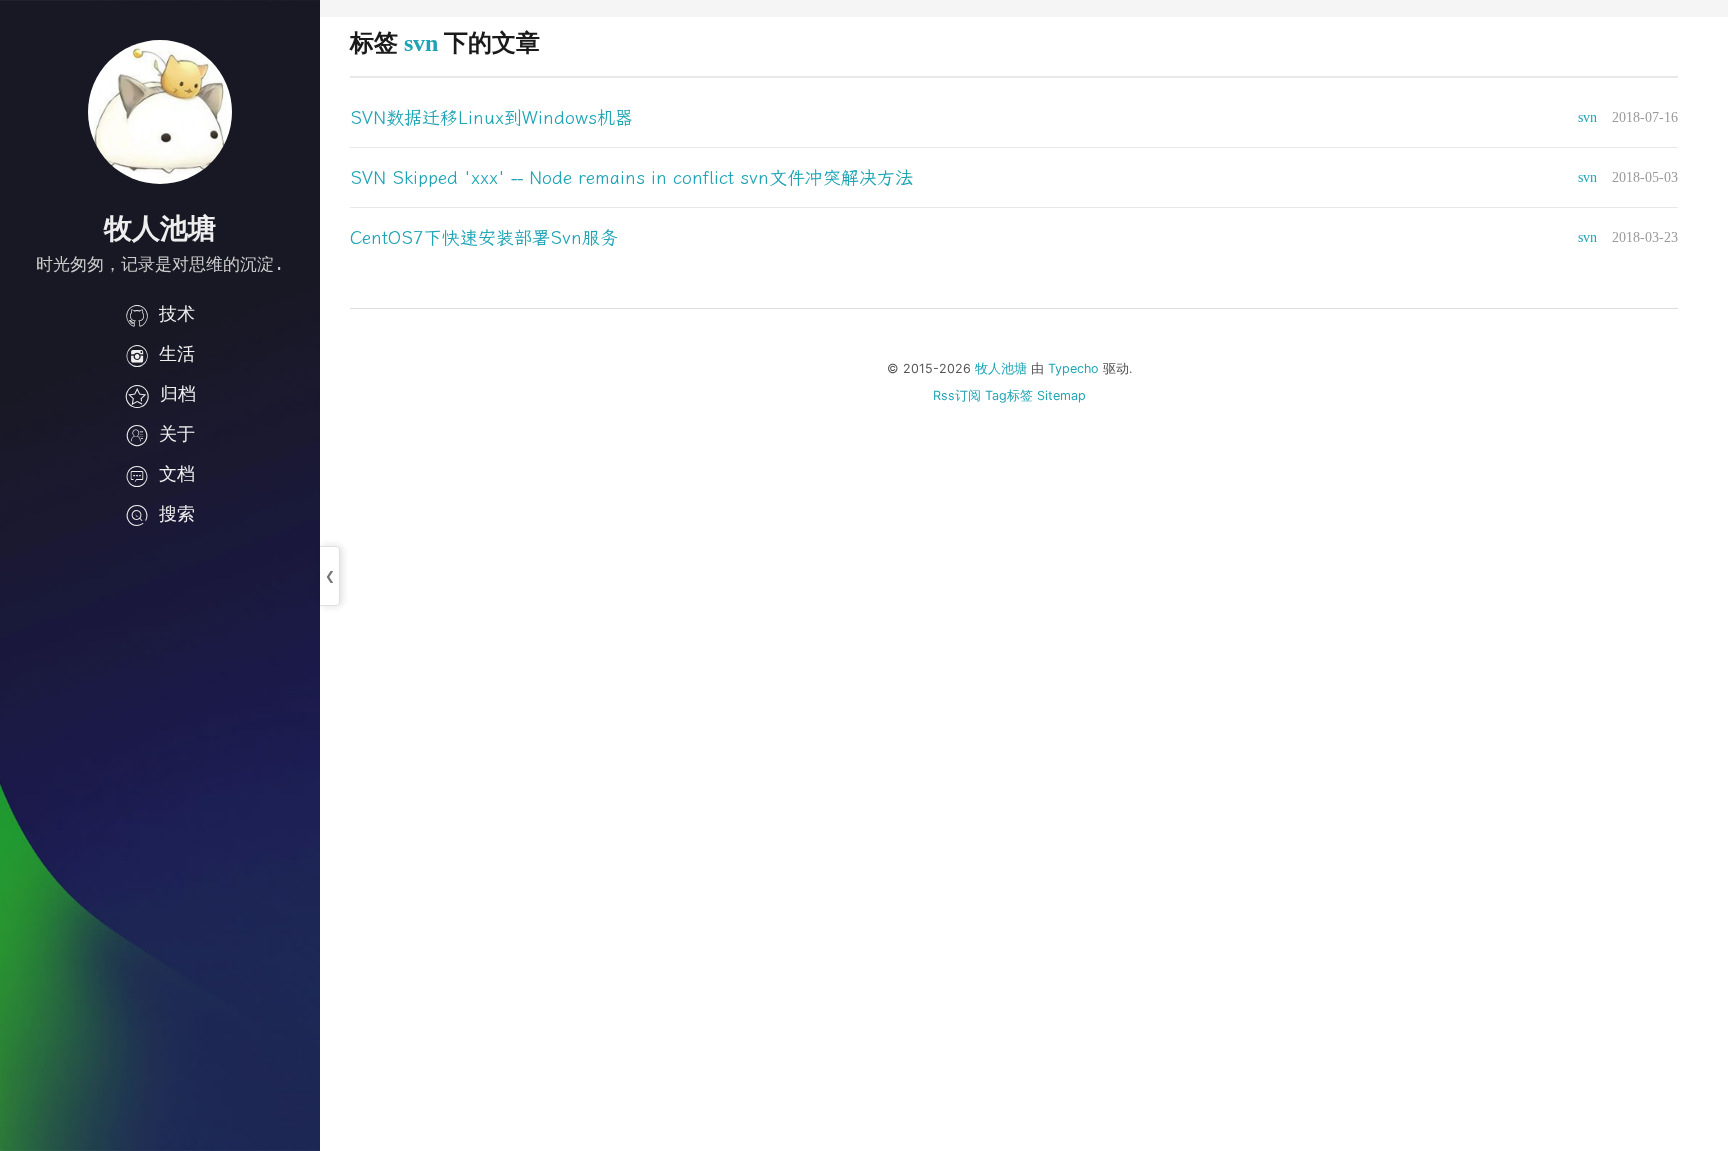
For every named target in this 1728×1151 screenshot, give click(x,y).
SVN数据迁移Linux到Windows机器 (491, 118)
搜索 (177, 513)
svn (1587, 117)
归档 (178, 393)
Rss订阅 (957, 395)
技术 (177, 313)
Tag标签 (1009, 395)
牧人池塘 (1001, 368)
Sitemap (1061, 395)
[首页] (160, 112)
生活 (177, 353)
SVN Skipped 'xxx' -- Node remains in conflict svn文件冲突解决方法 (631, 178)
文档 (177, 473)
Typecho (1073, 368)
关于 (177, 433)
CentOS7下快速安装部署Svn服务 (484, 238)
